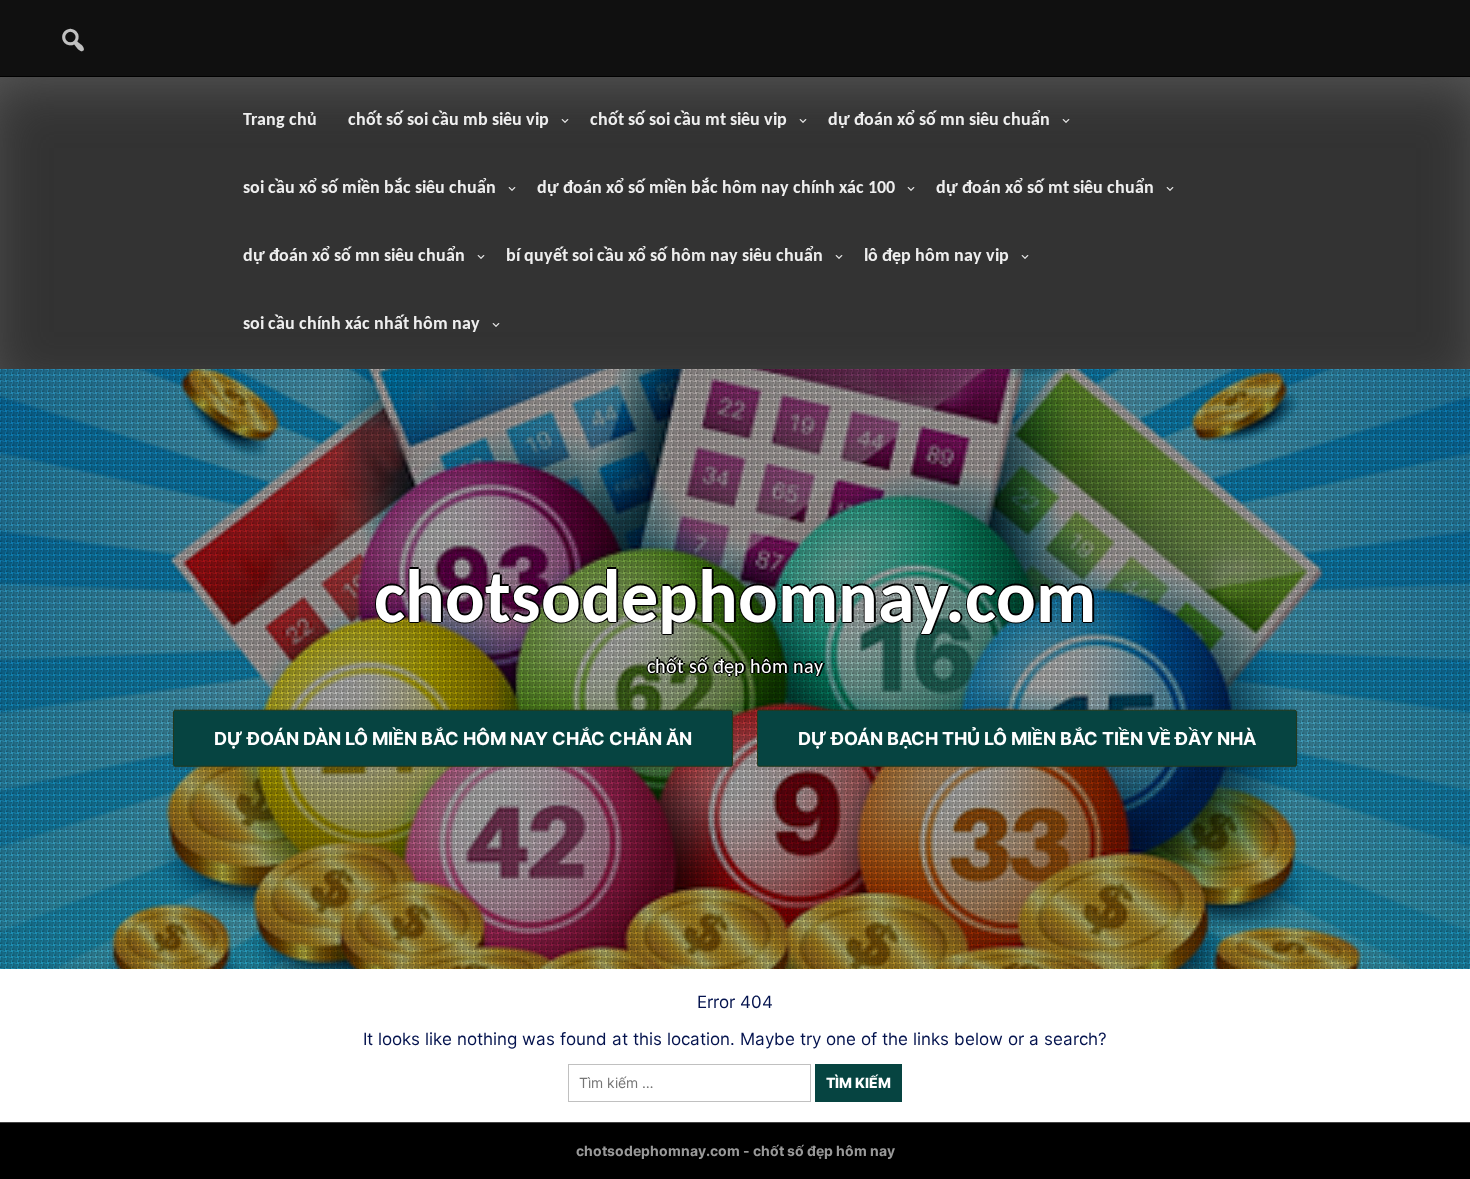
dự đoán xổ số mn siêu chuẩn (939, 120)
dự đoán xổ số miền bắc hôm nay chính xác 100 (716, 188)
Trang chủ (280, 120)
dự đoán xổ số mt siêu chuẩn (1045, 188)
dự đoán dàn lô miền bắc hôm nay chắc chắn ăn (453, 737)
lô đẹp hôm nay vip (936, 256)
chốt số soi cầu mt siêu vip (688, 120)
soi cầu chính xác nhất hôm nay (361, 324)
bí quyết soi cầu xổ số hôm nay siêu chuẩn (664, 256)
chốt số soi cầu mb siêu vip (448, 120)
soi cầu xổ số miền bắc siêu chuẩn (369, 188)
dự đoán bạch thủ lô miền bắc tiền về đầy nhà (1027, 737)
